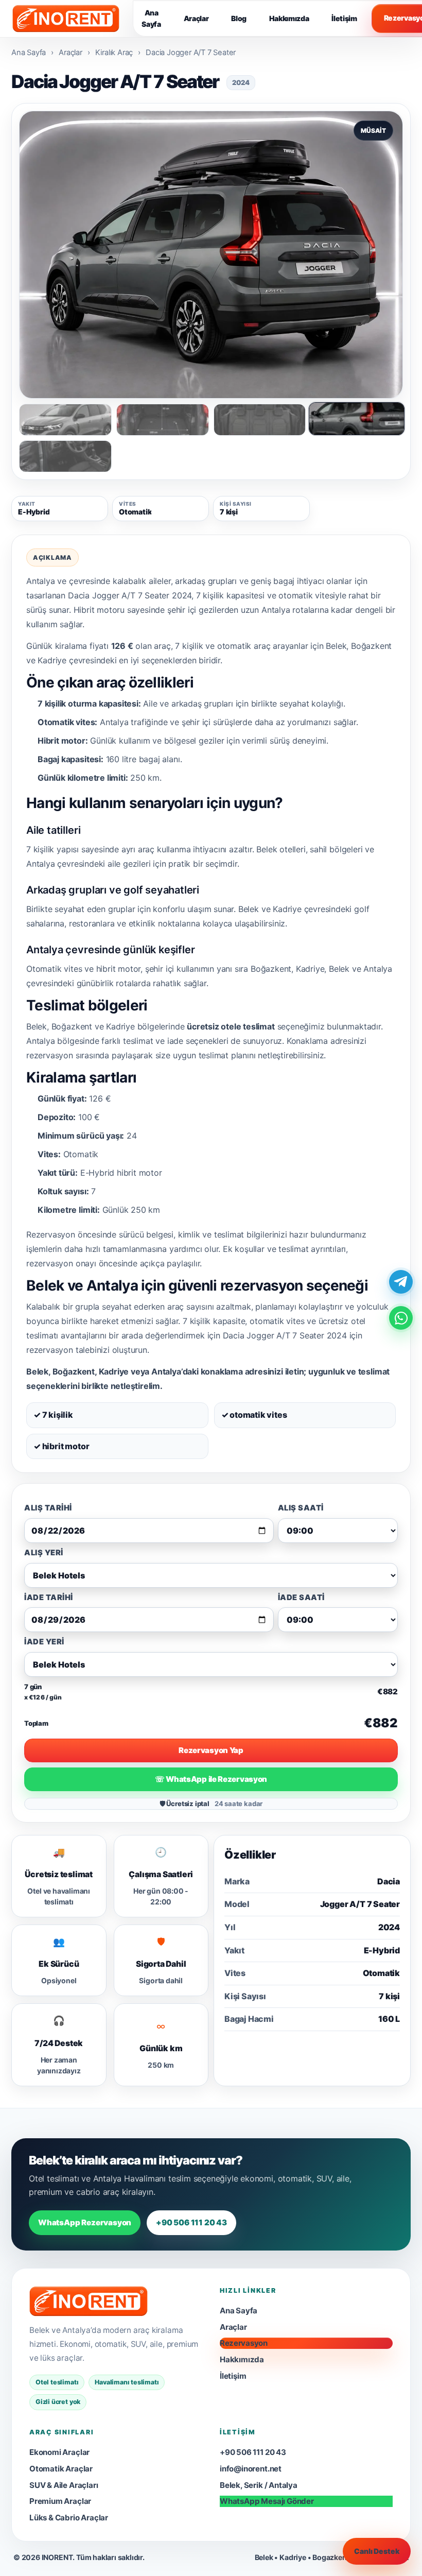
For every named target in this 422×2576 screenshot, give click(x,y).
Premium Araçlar (60, 2501)
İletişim (344, 18)
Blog (239, 18)
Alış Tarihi (48, 1508)
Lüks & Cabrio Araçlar (69, 2518)
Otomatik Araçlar (61, 2469)
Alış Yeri (44, 1553)
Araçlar (196, 18)
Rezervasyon (244, 2343)
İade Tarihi (49, 1598)
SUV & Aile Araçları (64, 2485)
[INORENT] (89, 2302)
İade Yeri (44, 1642)
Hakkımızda (289, 18)
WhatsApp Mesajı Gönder (267, 2501)
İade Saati (301, 1598)
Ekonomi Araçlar (59, 2452)
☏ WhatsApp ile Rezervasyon (211, 1779)
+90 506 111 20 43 (191, 2222)
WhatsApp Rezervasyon (85, 2222)
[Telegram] (401, 1282)
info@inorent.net (251, 2469)
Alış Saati (301, 1508)
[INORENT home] (66, 19)
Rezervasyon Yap (211, 1750)
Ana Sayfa (151, 18)
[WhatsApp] (401, 1318)
